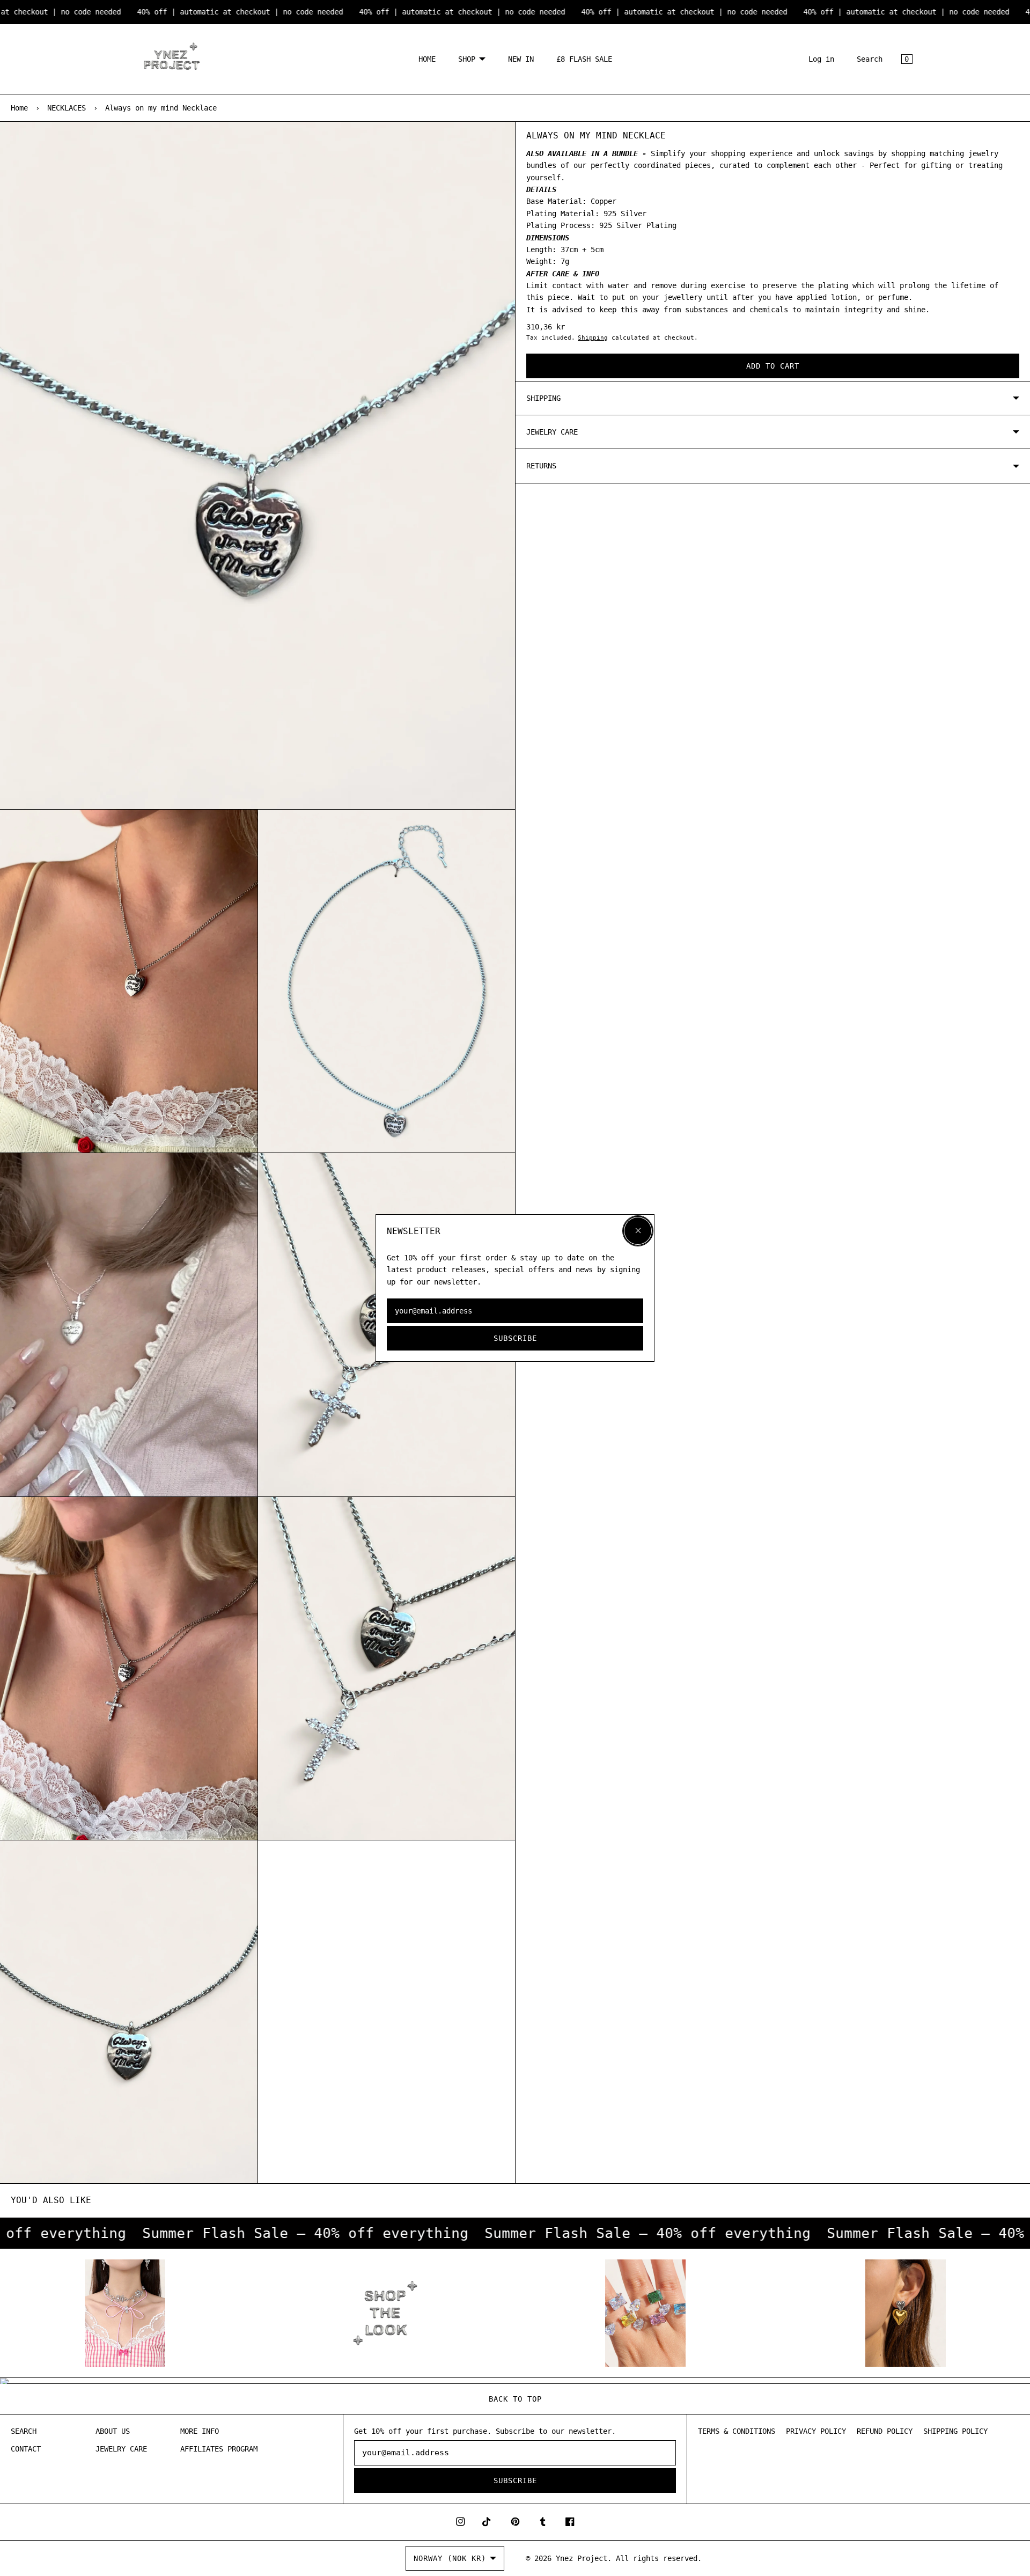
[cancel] (638, 1231)
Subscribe (515, 1338)
